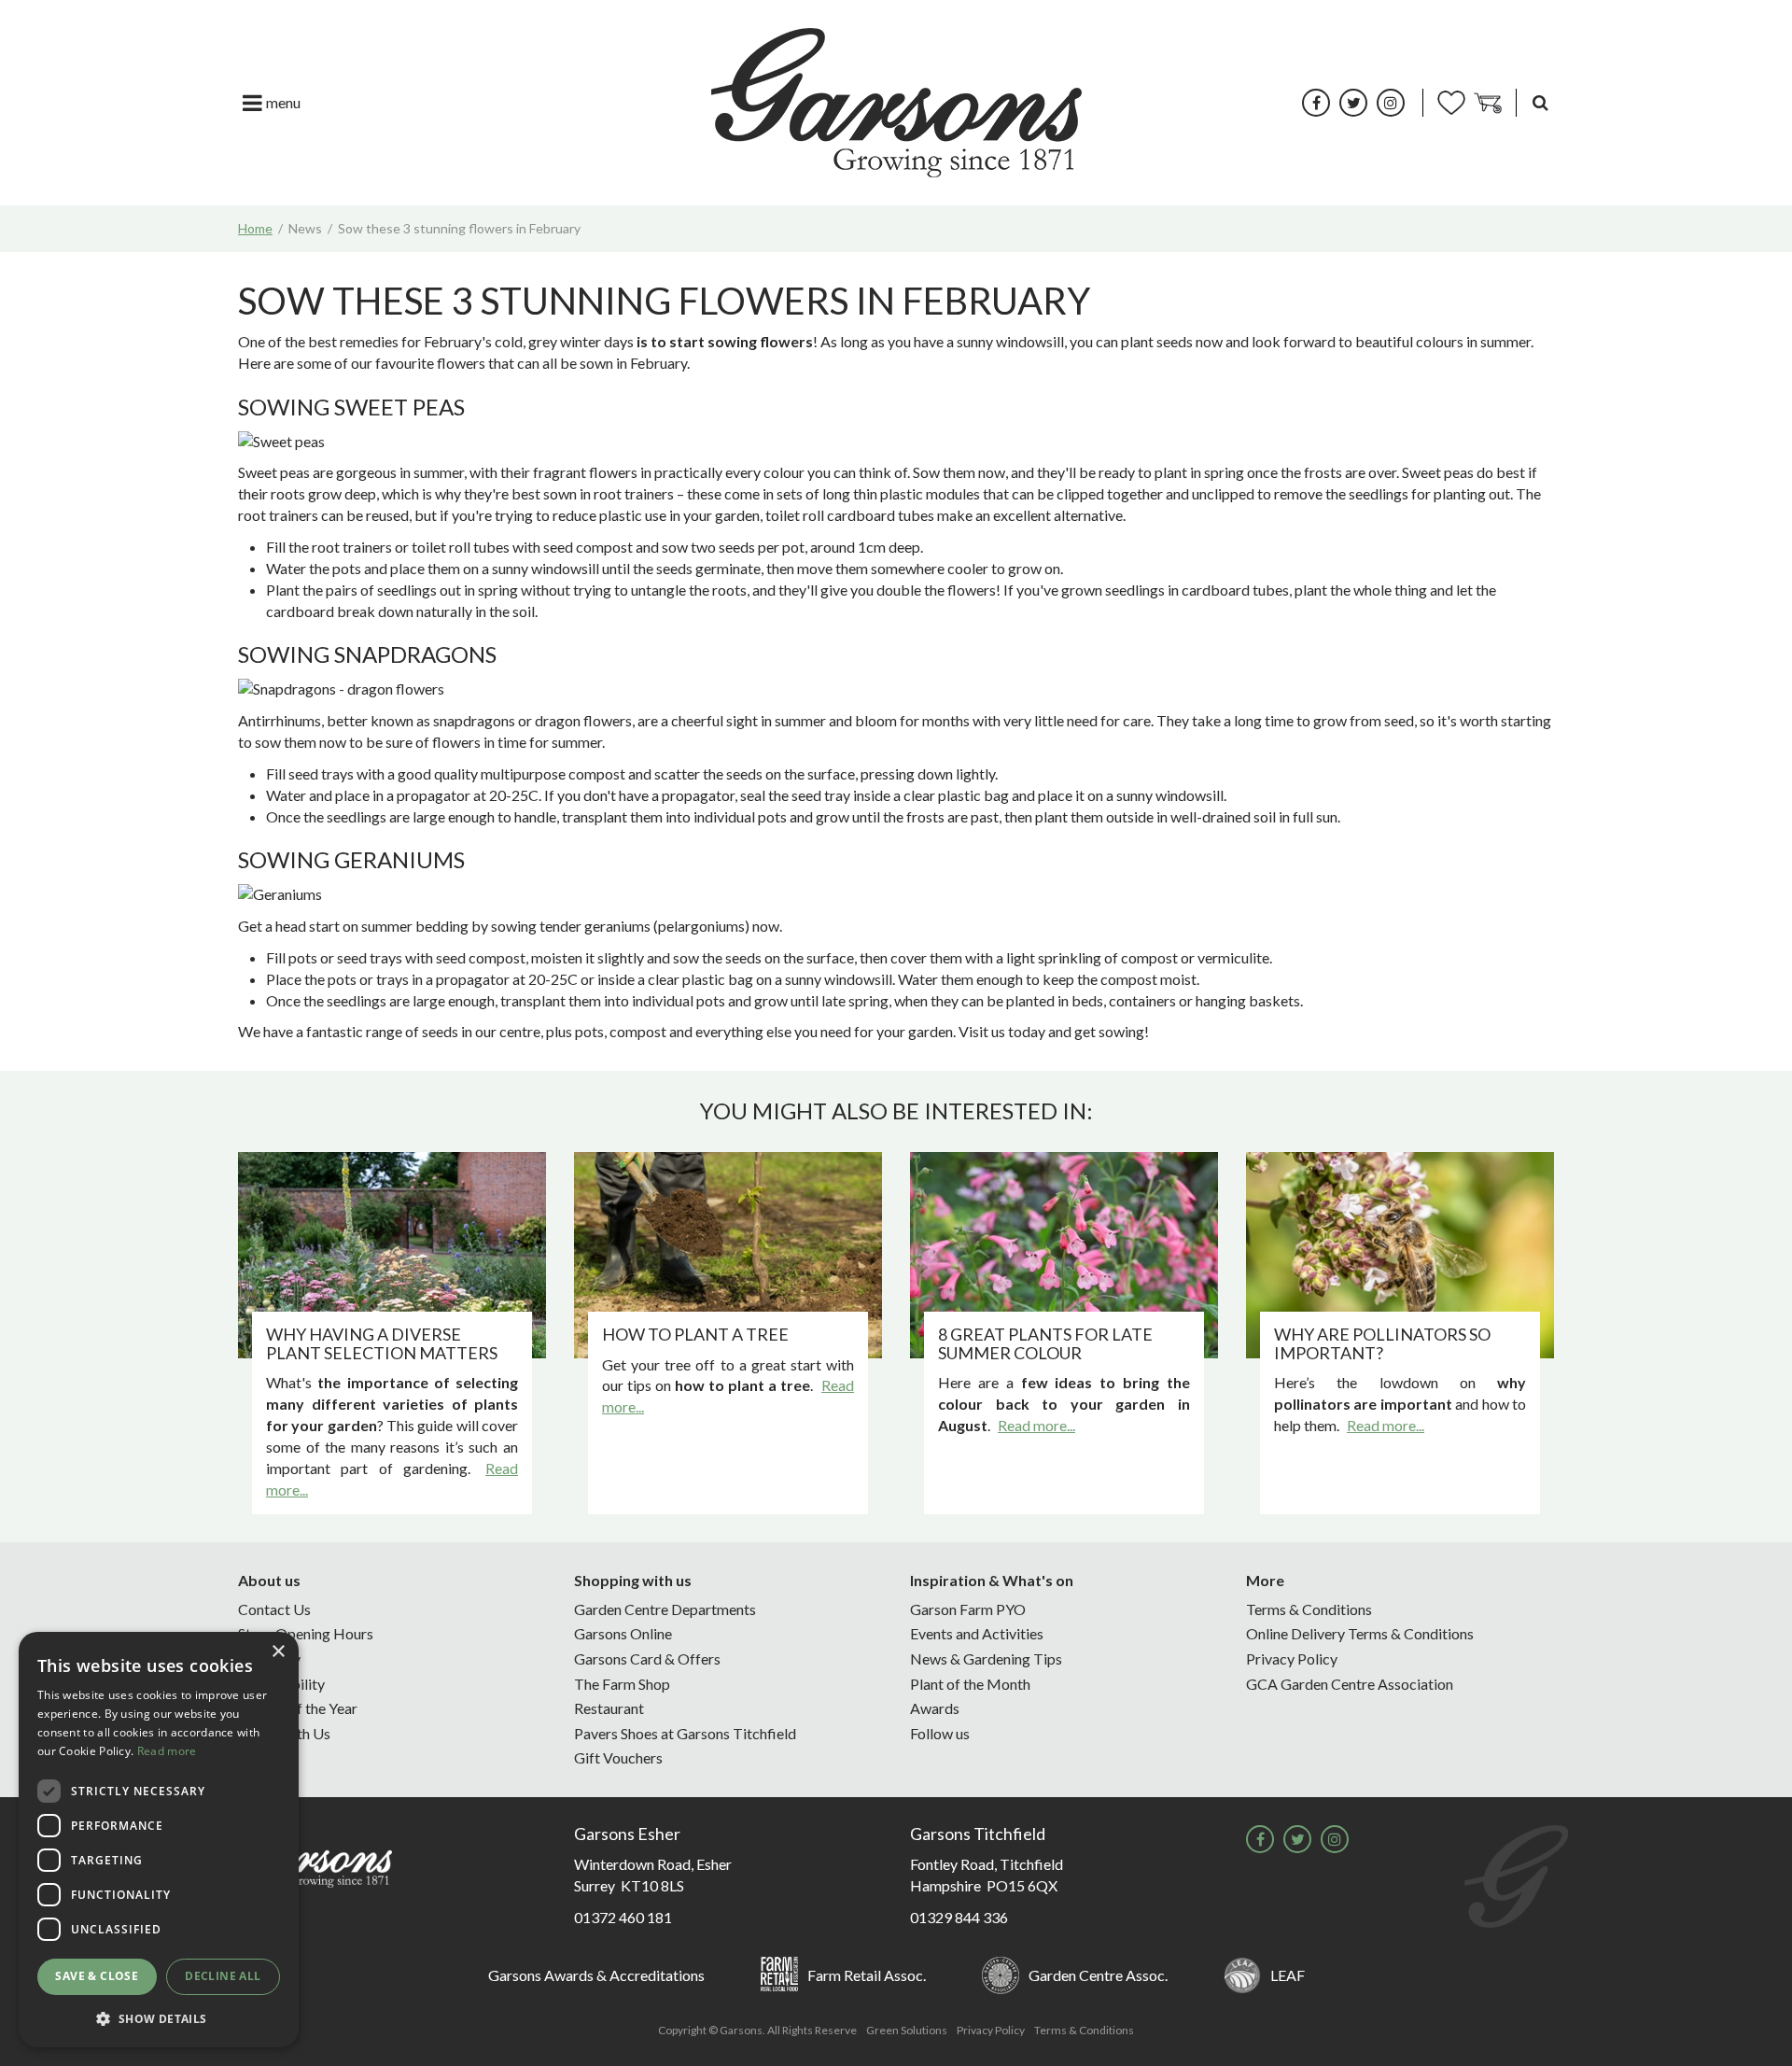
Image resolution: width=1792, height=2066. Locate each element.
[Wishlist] (1451, 103)
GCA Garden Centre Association (1350, 1684)
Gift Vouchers (618, 1757)
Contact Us (274, 1609)
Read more (167, 1751)
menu (283, 102)
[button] (159, 2018)
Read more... (1036, 1425)
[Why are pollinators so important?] (1400, 1255)
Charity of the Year (298, 1708)
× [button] (278, 1652)
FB (1316, 103)
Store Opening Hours (306, 1633)
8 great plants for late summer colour (1045, 1343)
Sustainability (281, 1684)
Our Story (269, 1658)
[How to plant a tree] (728, 1255)
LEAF (1288, 1975)
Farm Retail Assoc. (867, 1975)
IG (1391, 103)
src (1540, 103)
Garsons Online (623, 1633)
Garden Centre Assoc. (1098, 1975)
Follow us (940, 1733)
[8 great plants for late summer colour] (1064, 1255)
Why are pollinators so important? (1382, 1343)
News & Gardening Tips (986, 1658)
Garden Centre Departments (665, 1609)
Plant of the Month (970, 1684)
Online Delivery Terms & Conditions (1360, 1633)
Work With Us (284, 1733)
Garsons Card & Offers (647, 1658)
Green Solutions (907, 2030)
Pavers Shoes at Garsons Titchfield (685, 1733)
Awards (935, 1708)
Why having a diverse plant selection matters (382, 1343)
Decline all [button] (223, 1976)
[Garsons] (896, 103)
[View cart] (1488, 103)
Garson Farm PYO (968, 1609)
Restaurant (609, 1708)
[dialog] (159, 1840)
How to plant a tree (695, 1334)
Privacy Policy (1292, 1658)
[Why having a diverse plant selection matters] (392, 1255)
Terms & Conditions (1309, 1609)
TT (1353, 103)
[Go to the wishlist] (1451, 103)
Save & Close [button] (97, 1976)
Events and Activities (977, 1633)
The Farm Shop (622, 1684)
